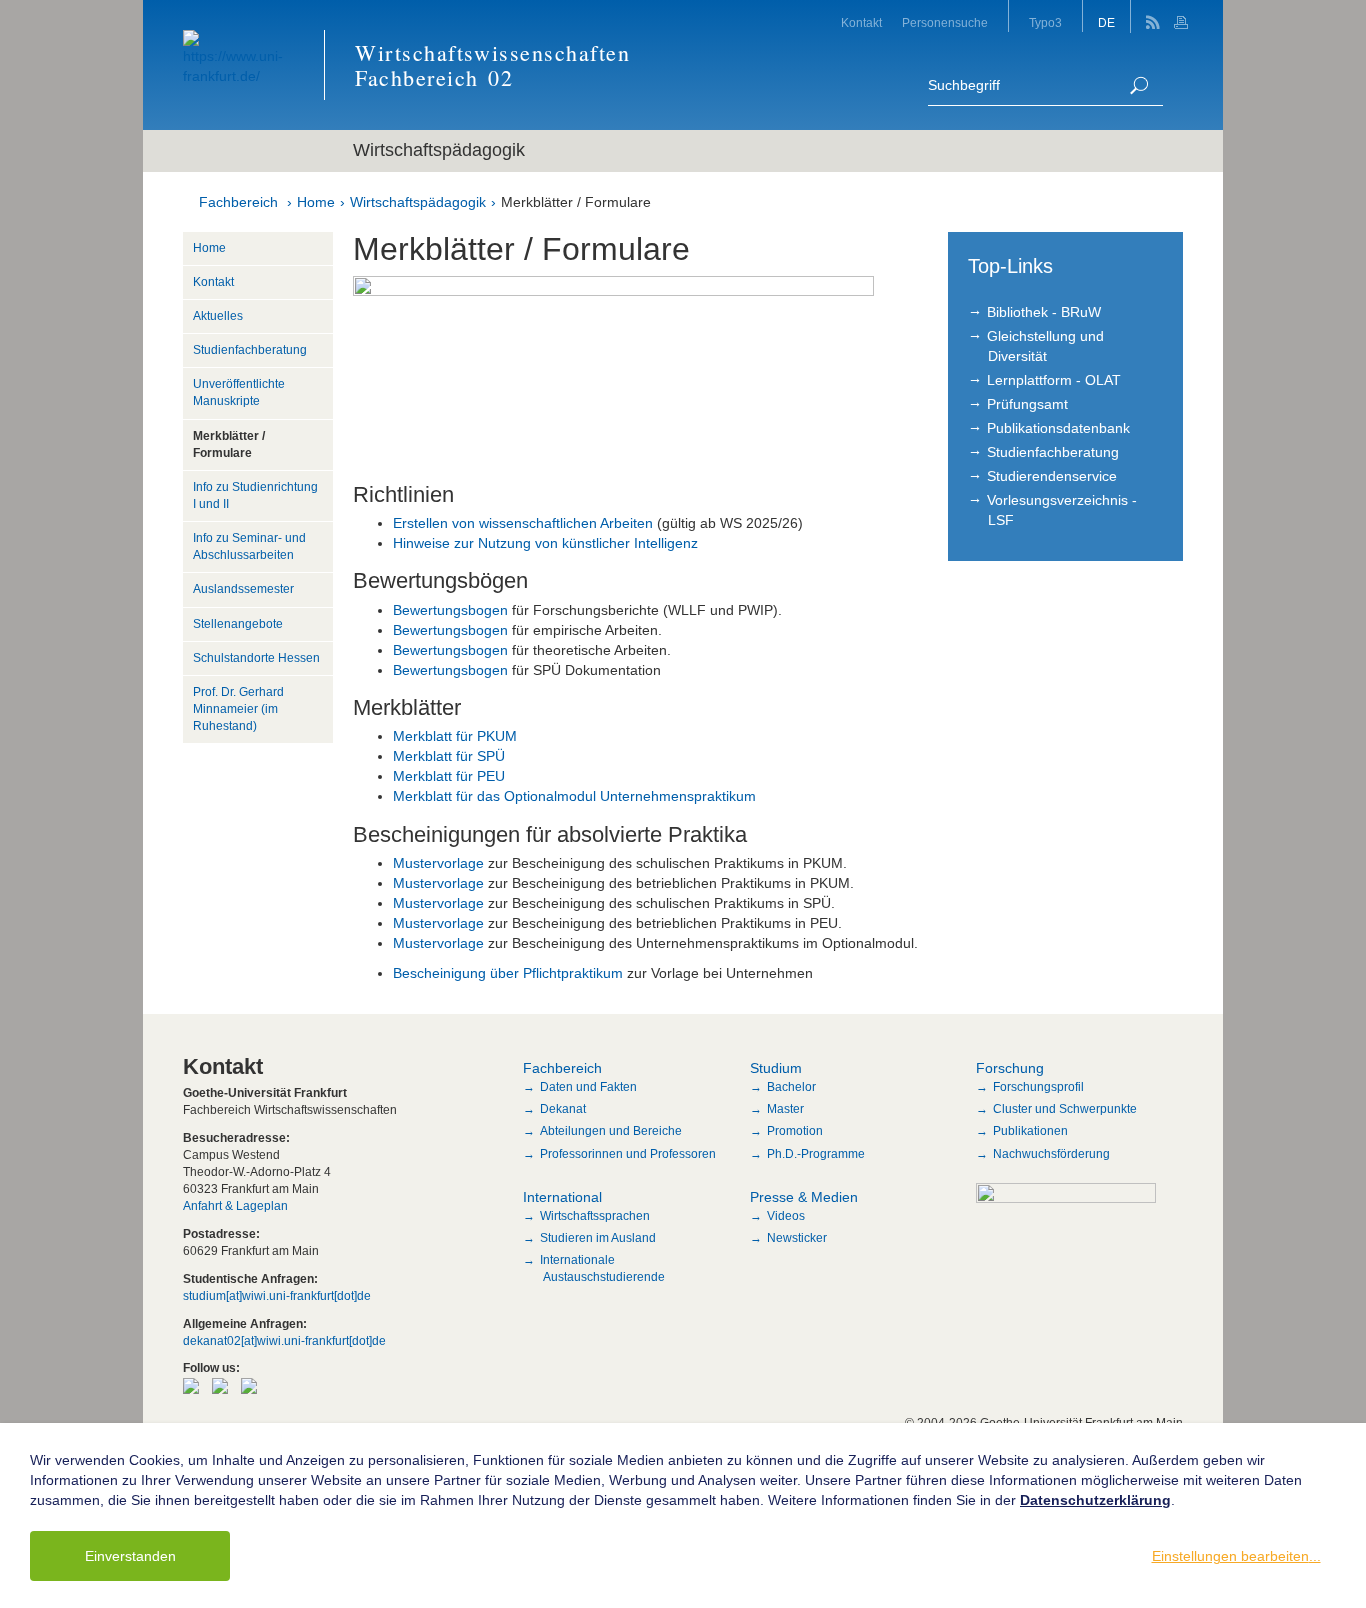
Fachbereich (238, 202)
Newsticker (797, 1238)
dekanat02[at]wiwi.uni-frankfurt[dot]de (284, 1341)
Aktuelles (218, 316)
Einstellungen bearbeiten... (1236, 1556)
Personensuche (945, 23)
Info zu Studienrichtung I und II (255, 495)
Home (316, 202)
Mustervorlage (440, 863)
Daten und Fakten (588, 1087)
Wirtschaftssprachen (595, 1216)
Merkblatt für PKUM (455, 736)
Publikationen (1030, 1131)
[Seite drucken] (1183, 16)
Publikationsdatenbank (1058, 428)
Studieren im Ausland (598, 1238)
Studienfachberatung (250, 350)
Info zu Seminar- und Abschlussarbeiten (249, 546)
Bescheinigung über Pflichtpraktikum (508, 973)
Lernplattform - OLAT (1054, 380)
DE (1106, 23)
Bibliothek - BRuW (1044, 312)
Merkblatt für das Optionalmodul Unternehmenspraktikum (574, 796)
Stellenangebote (238, 624)
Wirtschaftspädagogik (418, 202)
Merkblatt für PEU (449, 776)
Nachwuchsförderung (1051, 1154)
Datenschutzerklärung (1095, 1500)
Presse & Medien (804, 1197)
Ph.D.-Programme (816, 1154)
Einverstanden (130, 1556)
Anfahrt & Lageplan (235, 1206)
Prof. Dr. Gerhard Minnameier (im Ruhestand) (238, 709)
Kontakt (861, 23)
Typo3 (1045, 23)
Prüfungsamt (1027, 404)
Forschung (1010, 1068)
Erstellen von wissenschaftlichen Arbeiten (523, 523)
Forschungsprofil (1038, 1087)
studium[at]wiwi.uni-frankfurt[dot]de (277, 1296)
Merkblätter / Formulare (576, 202)
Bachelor (791, 1087)
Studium (776, 1068)
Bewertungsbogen (450, 610)
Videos (786, 1216)
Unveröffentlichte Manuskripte (239, 392)
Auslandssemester (243, 589)
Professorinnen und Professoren (628, 1154)
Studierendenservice (1052, 476)
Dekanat (563, 1109)
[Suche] (1139, 85)
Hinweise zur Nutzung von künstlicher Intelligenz (545, 543)
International (562, 1197)
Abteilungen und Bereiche (611, 1131)
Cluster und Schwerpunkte (1065, 1109)
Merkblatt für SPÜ (449, 756)
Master (785, 1109)
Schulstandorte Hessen (256, 658)
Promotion (795, 1131)
